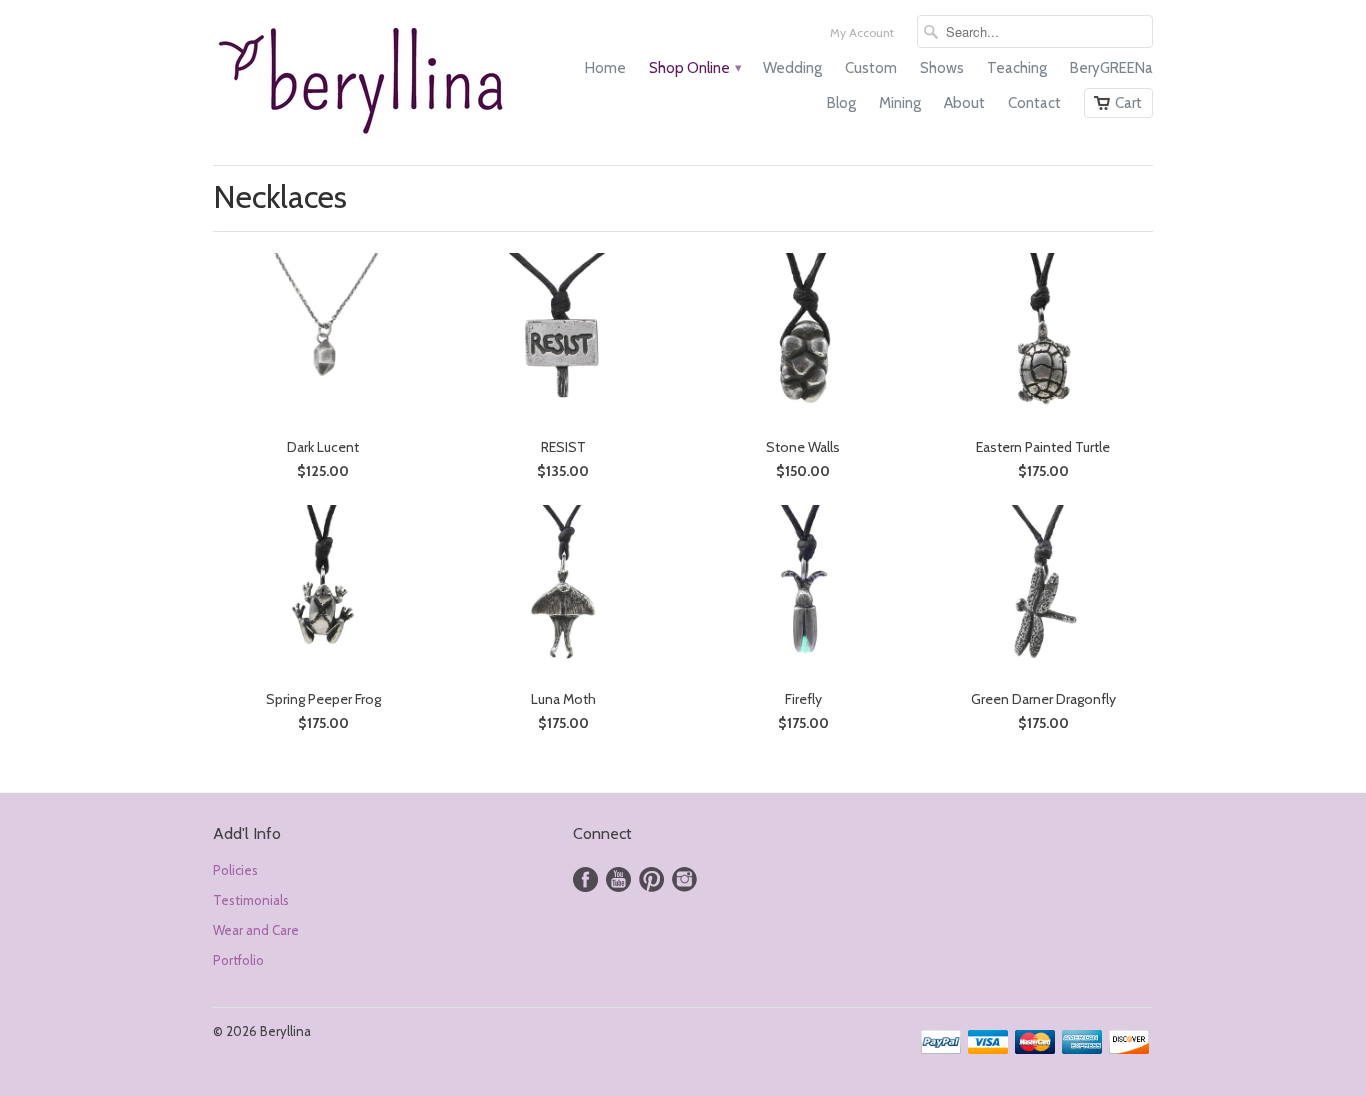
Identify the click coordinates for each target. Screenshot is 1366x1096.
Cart (1128, 103)
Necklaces (280, 196)
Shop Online (694, 68)
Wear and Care (256, 930)
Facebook (585, 879)
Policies (235, 870)
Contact (1034, 103)
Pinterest (651, 879)
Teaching (1017, 68)
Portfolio (238, 960)
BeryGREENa (1111, 68)
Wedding (792, 68)
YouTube (618, 879)
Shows (942, 68)
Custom (871, 68)
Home (605, 68)
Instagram (684, 879)
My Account (862, 32)
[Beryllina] (363, 82)
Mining (900, 103)
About (964, 103)
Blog (841, 103)
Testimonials (251, 900)
